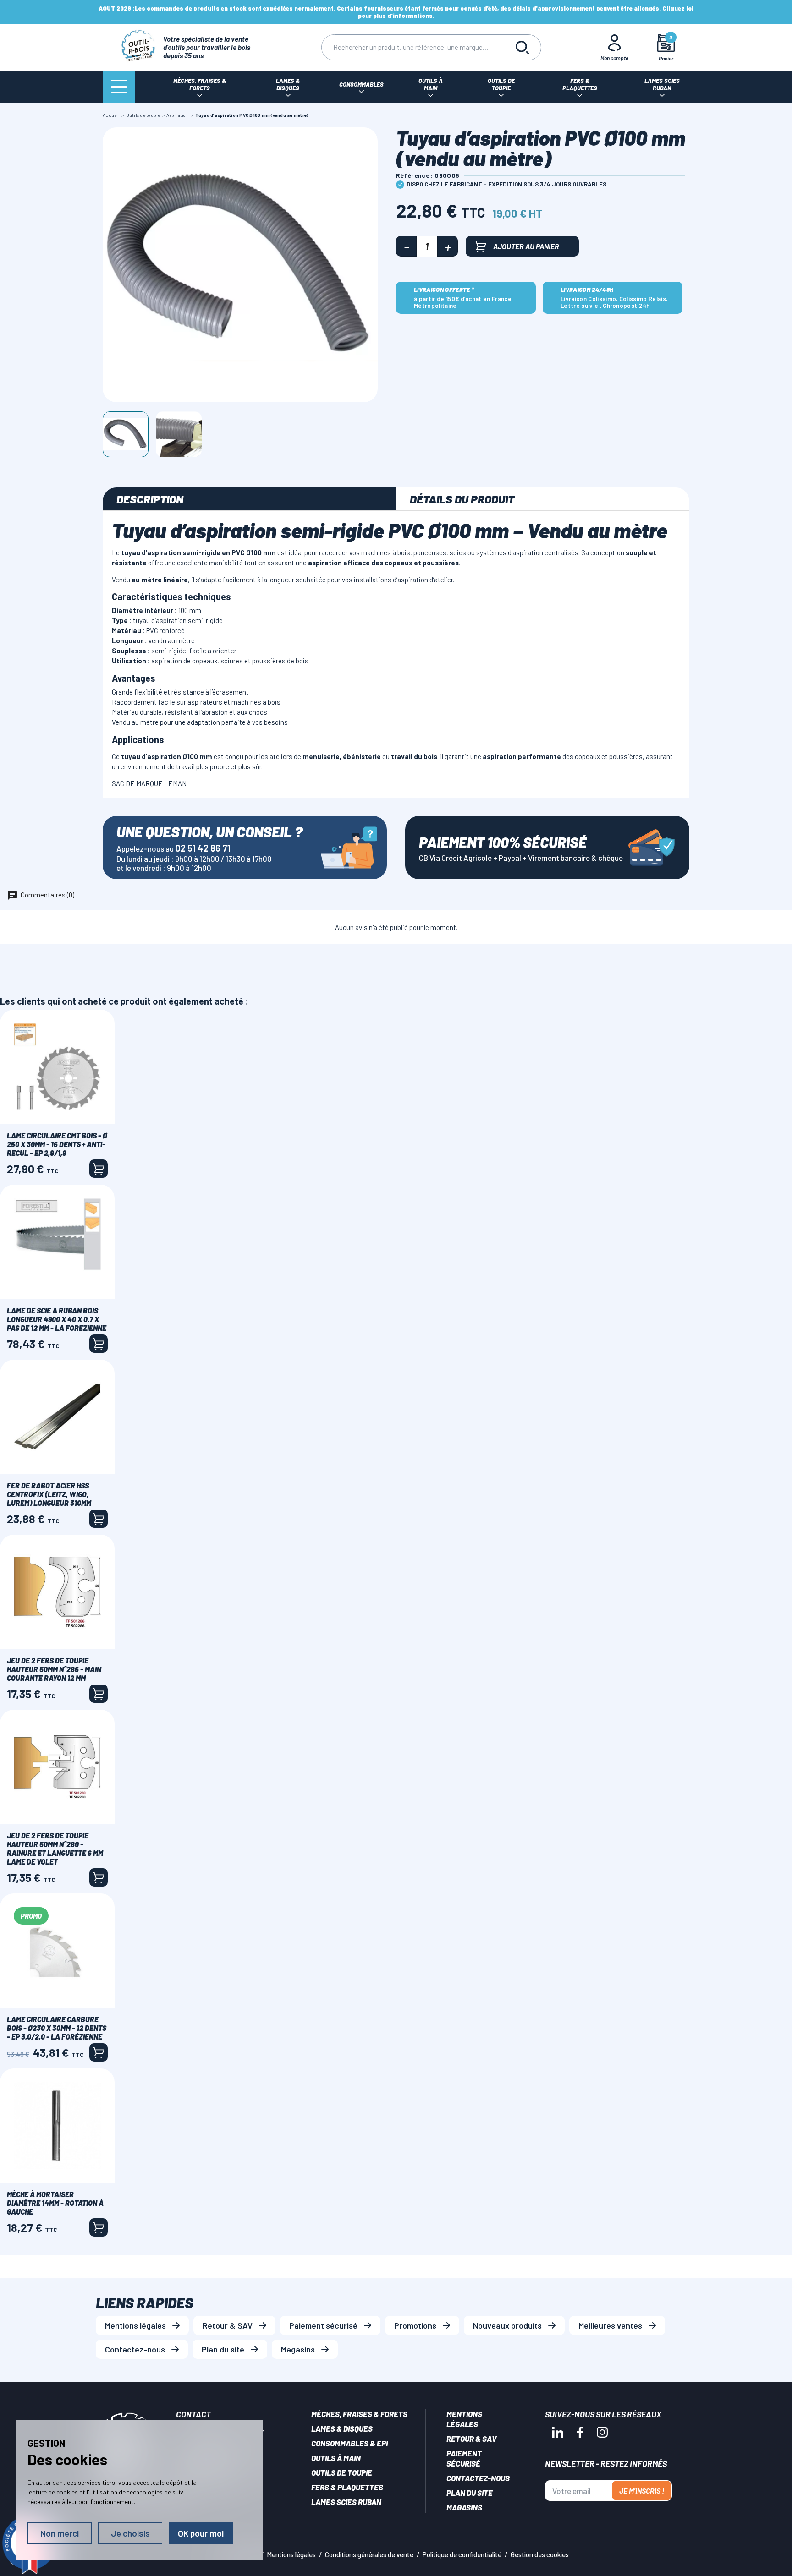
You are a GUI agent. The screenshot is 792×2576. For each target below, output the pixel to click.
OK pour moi (201, 2533)
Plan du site (223, 2349)
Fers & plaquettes (347, 2487)
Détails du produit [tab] (462, 499)
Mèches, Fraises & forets (359, 2414)
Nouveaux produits (507, 2325)
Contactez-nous (135, 2349)
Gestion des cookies (540, 2554)
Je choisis (130, 2533)
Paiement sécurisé (323, 2325)
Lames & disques (342, 2428)
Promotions (415, 2325)
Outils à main (336, 2458)
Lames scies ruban (346, 2502)
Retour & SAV (228, 2325)
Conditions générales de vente (369, 2554)
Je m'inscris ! (642, 2491)
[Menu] (119, 87)
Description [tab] (150, 499)
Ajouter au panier (526, 246)
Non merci (60, 2533)
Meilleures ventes (610, 2325)
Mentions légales (135, 2325)
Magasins (298, 2349)
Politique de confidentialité (462, 2554)
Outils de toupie (342, 2472)
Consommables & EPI (349, 2443)
